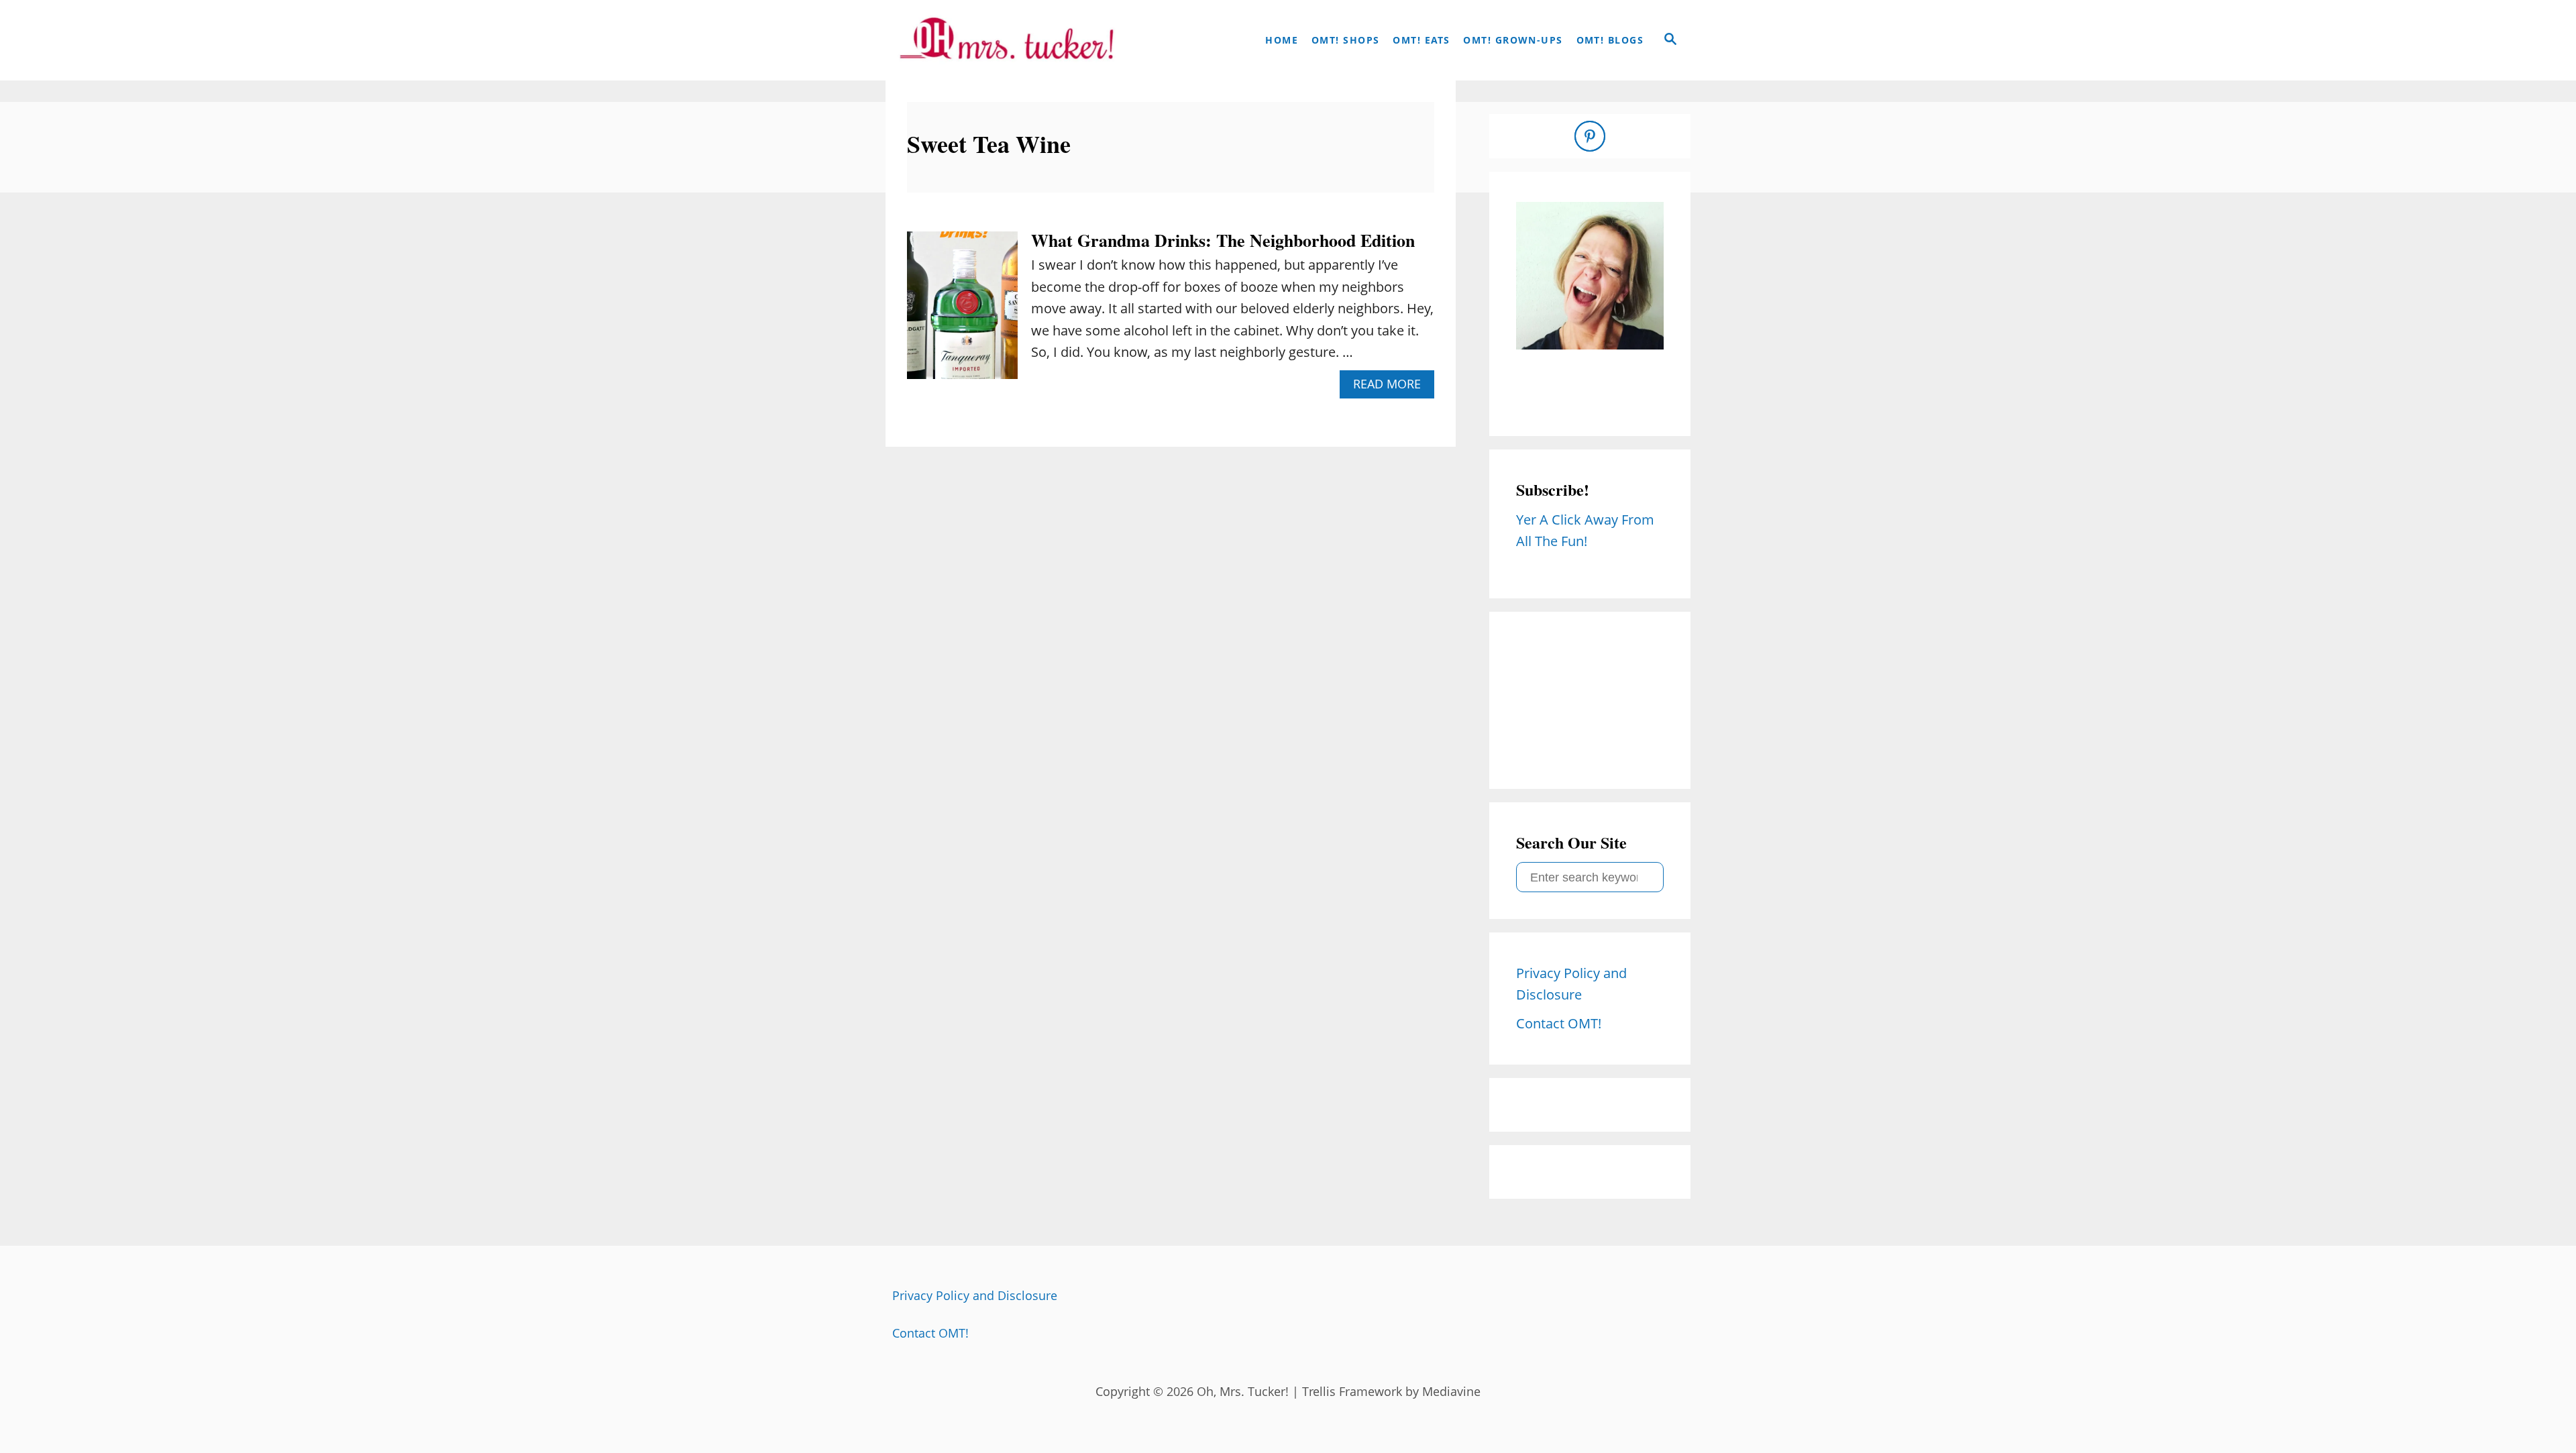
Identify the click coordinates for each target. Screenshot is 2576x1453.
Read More (1392, 387)
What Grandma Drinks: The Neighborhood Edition (1223, 240)
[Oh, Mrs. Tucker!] (1006, 40)
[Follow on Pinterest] (1590, 136)
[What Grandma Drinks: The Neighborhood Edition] (962, 312)
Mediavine (1451, 1391)
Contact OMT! (930, 1333)
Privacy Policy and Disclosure (975, 1295)
